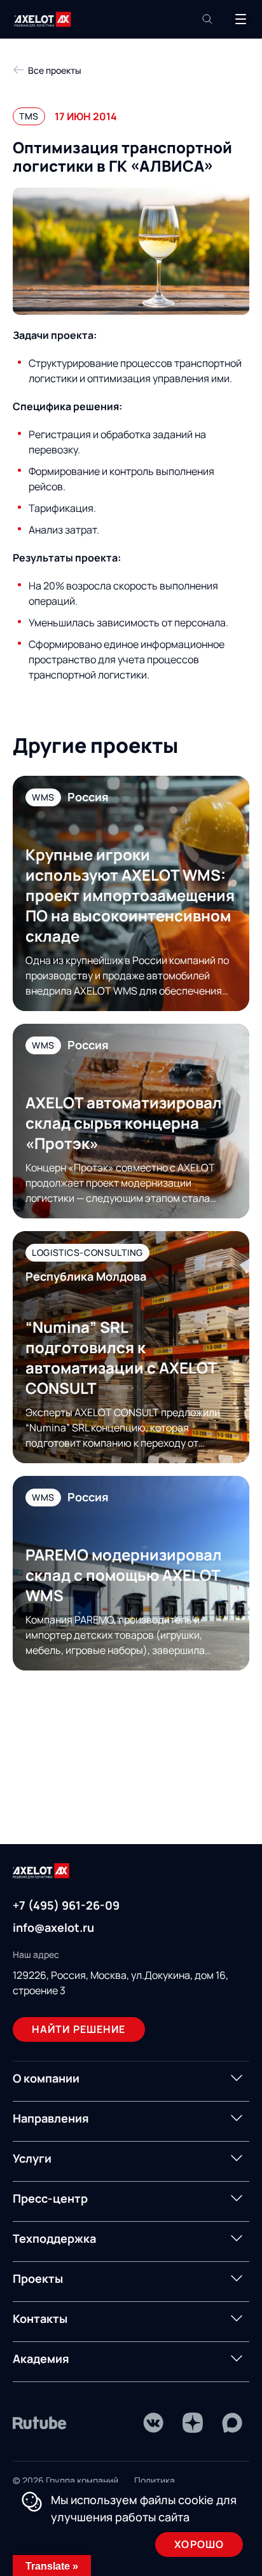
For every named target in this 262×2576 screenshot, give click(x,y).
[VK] (153, 2423)
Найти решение (79, 2029)
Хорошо (199, 2544)
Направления (51, 2118)
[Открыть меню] (240, 19)
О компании (46, 2078)
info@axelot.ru (53, 1927)
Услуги (32, 2158)
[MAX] (232, 2423)
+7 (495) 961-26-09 (66, 1905)
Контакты (40, 2318)
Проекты (38, 2278)
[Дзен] (193, 2423)
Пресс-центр (50, 2198)
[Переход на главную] (43, 19)
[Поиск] (207, 19)
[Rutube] (40, 2423)
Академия (41, 2359)
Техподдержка (54, 2238)
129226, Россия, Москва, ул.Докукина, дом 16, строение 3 (121, 1983)
